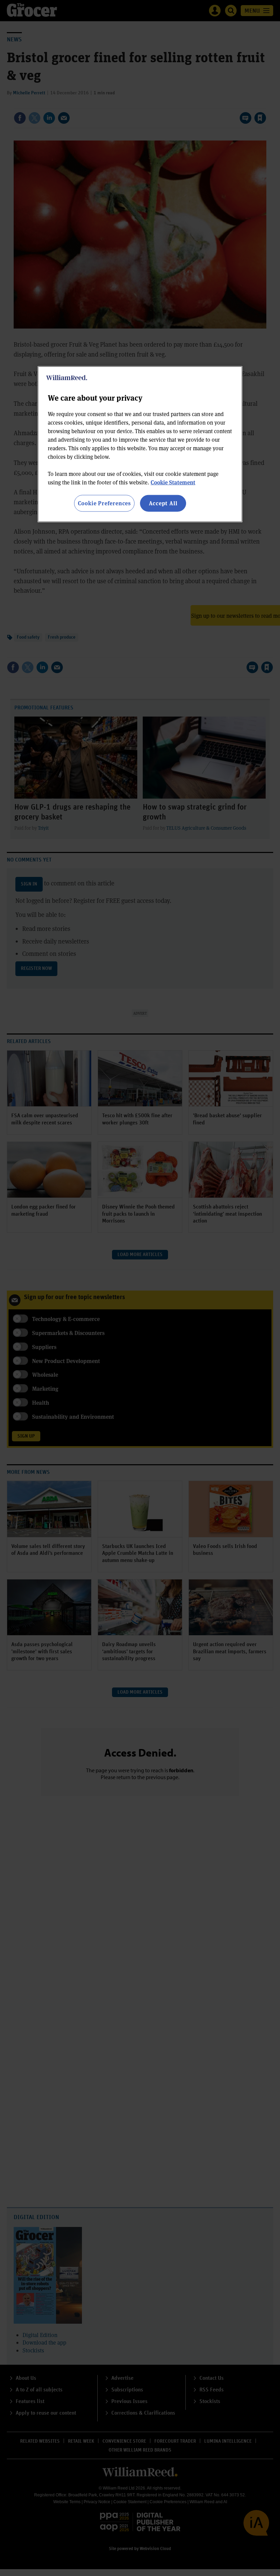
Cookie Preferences (104, 503)
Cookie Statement (173, 482)
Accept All (163, 503)
